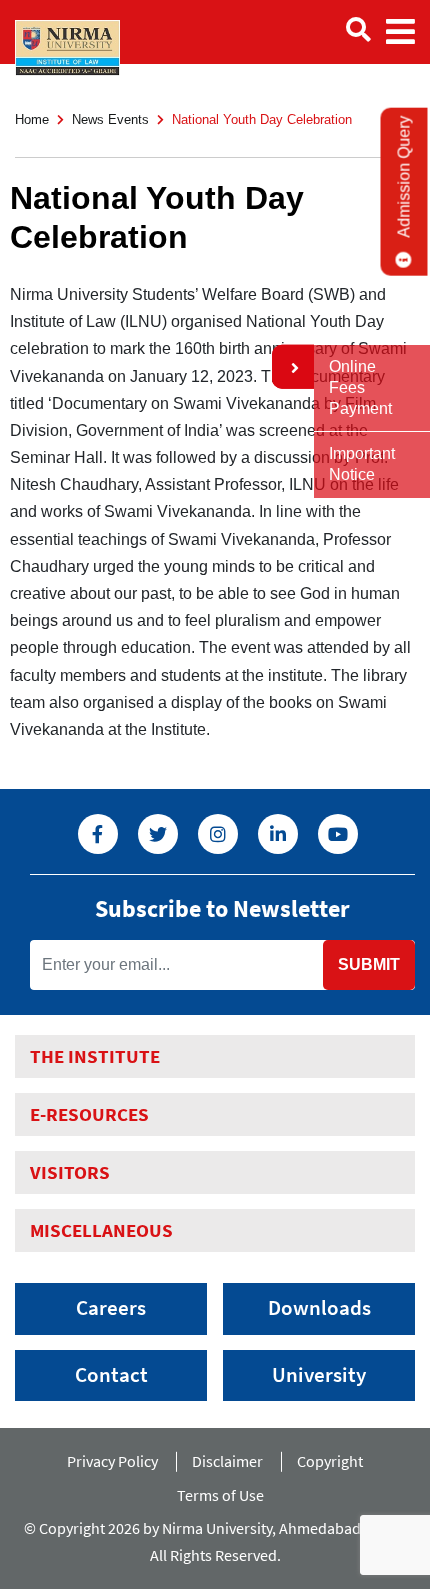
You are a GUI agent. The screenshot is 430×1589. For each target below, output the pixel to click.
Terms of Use (223, 1495)
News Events (110, 119)
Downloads (319, 1308)
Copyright (330, 1461)
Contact (111, 1375)
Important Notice (362, 464)
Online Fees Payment (360, 387)
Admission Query (404, 177)
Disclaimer (227, 1461)
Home (32, 119)
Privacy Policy (112, 1461)
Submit (369, 964)
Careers (111, 1308)
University (319, 1375)
